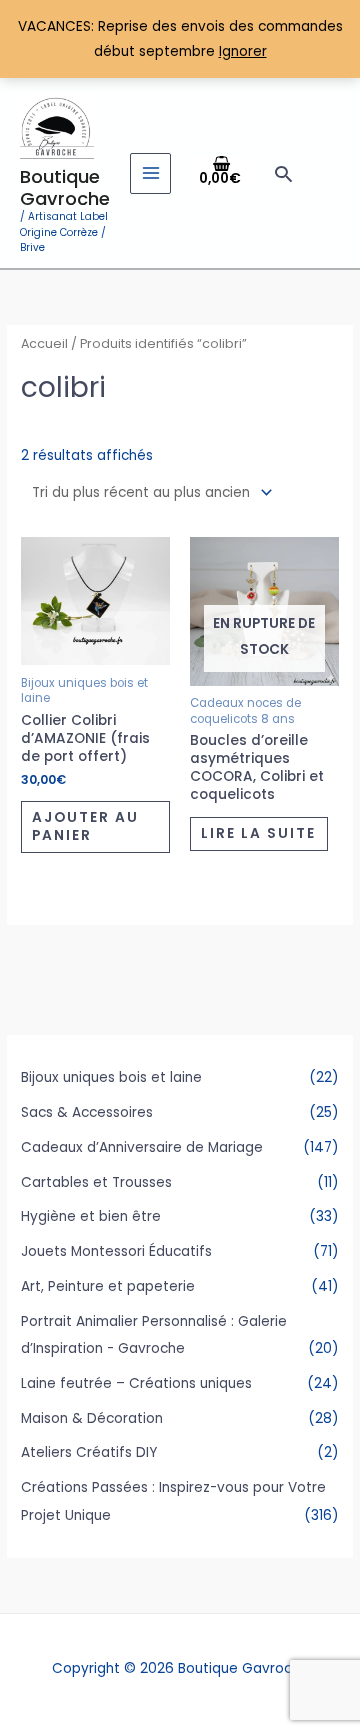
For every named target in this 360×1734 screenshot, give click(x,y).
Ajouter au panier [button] (85, 826)
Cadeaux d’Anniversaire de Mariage (142, 1147)
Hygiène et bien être (91, 1216)
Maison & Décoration (92, 1418)
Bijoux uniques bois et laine (111, 1077)
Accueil (44, 343)
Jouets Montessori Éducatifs (116, 1251)
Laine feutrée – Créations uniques (136, 1383)
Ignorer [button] (243, 51)
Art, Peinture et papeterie (108, 1286)
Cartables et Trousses (96, 1182)
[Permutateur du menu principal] (150, 173)
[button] (283, 173)
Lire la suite (258, 833)
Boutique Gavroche (65, 187)
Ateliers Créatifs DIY (89, 1452)
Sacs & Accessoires (87, 1112)
